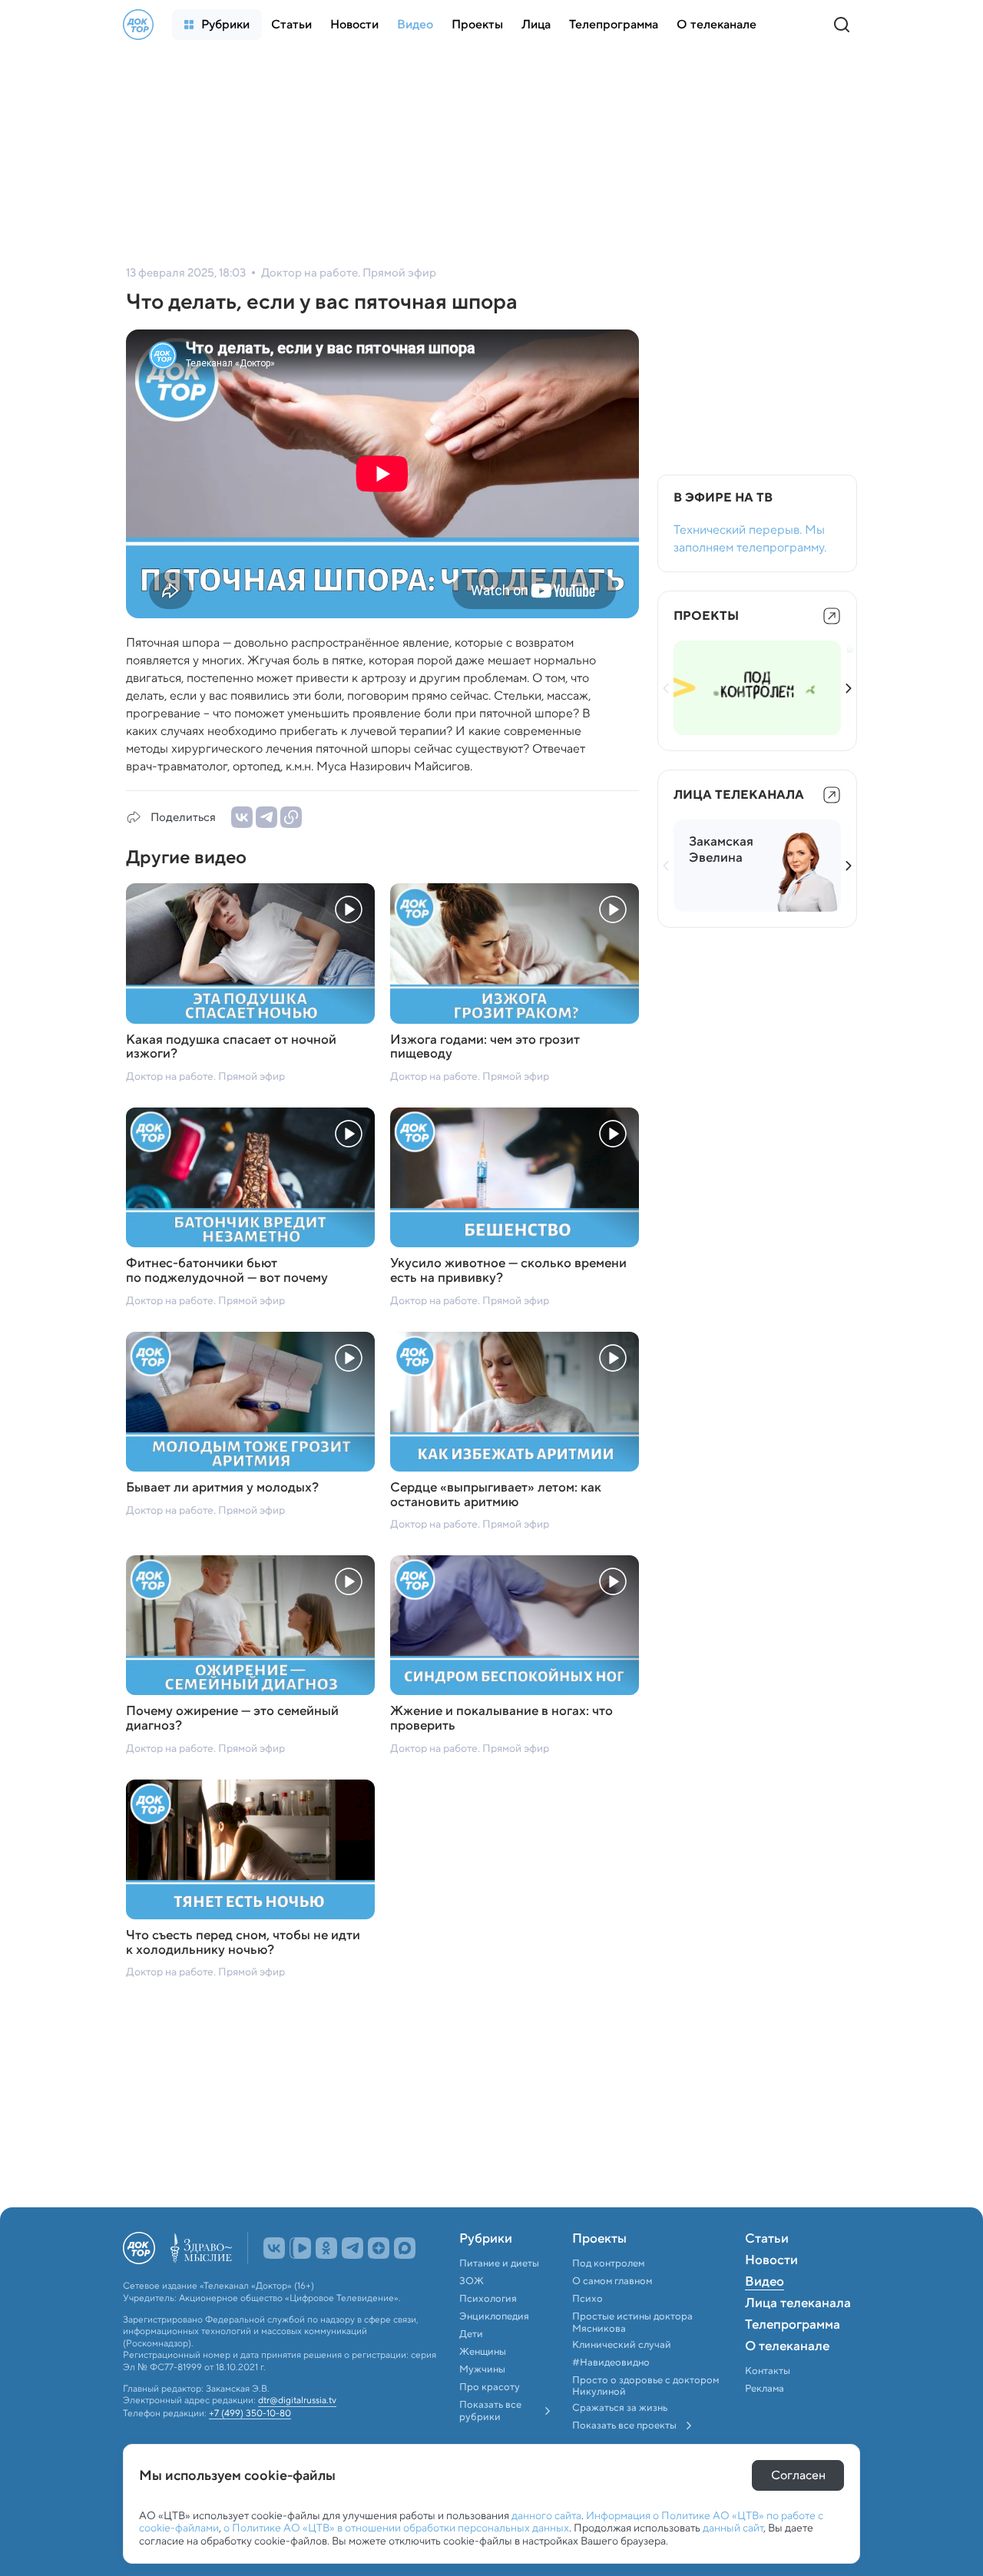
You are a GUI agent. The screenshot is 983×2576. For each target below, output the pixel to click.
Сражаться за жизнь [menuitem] (620, 2408)
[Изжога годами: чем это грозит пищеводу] (515, 953)
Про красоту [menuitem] (490, 2387)
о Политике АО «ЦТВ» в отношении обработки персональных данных (396, 2528)
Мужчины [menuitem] (482, 2369)
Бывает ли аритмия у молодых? (222, 1488)
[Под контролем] (757, 688)
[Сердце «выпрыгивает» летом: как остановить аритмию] (515, 1402)
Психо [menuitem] (587, 2299)
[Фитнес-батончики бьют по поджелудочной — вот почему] (250, 1177)
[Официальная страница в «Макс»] (405, 2248)
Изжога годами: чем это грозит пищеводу (485, 1047)
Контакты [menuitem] (768, 2371)
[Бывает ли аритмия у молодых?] (250, 1402)
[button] (849, 688)
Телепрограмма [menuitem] (793, 2326)
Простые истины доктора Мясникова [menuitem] (632, 2322)
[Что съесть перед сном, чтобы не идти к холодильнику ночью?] (250, 1849)
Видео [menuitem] (765, 2283)
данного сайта (546, 2515)
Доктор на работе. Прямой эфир (205, 1076)
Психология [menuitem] (488, 2299)
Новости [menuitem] (771, 2261)
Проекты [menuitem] (599, 2240)
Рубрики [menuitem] (486, 2240)
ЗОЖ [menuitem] (472, 2281)
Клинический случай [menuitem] (622, 2345)
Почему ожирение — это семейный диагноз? (232, 1718)
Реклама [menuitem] (765, 2389)
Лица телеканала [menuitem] (798, 2304)
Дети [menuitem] (472, 2334)
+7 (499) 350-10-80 (250, 2413)
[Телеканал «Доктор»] (138, 25)
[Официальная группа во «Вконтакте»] (274, 2248)
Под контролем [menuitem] (608, 2263)
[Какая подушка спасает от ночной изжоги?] (250, 953)
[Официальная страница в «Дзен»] (379, 2248)
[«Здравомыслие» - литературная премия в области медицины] (201, 2248)
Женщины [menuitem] (483, 2352)
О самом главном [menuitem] (612, 2281)
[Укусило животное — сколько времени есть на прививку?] (515, 1177)
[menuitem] (217, 25)
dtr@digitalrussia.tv (297, 2400)
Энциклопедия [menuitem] (494, 2316)
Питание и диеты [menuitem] (499, 2263)
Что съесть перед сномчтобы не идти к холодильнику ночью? (243, 1943)
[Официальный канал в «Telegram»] (352, 2248)
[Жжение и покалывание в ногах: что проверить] (515, 1625)
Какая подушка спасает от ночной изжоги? (231, 1047)
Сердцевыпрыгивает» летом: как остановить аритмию (496, 1495)
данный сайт (733, 2528)
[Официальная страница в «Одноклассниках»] (326, 2248)
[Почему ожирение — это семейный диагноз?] (250, 1625)
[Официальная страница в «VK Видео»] (300, 2248)
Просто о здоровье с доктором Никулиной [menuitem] (645, 2386)
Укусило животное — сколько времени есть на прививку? (508, 1271)
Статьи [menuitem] (767, 2240)
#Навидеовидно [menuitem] (611, 2362)
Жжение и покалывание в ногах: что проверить (501, 1718)
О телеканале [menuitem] (787, 2347)
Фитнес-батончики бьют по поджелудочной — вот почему (227, 1271)
